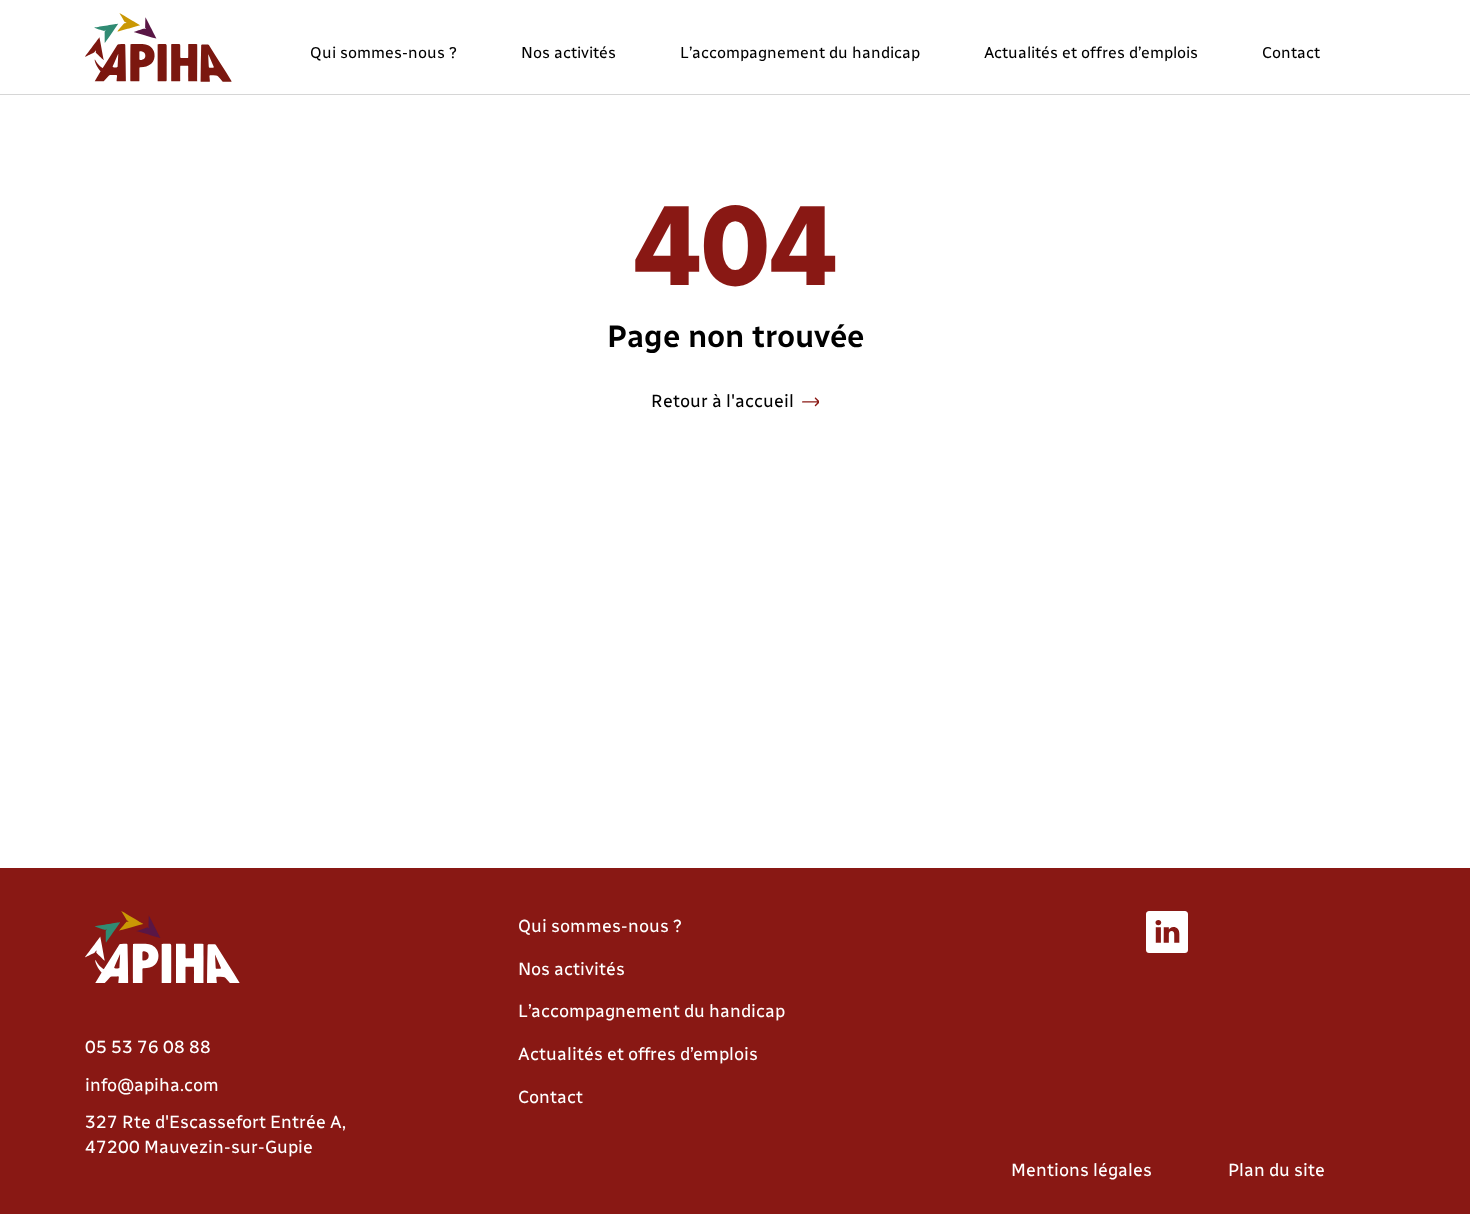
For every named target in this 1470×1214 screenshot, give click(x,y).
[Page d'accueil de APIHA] (164, 47)
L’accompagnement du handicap (800, 52)
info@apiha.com (152, 1085)
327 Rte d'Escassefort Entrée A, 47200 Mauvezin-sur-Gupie (215, 1134)
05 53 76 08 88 (148, 1047)
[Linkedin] (1167, 932)
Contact (1291, 52)
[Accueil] (162, 952)
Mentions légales (1081, 1170)
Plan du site (1276, 1170)
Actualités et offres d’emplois (1091, 52)
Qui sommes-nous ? (383, 52)
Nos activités (568, 52)
